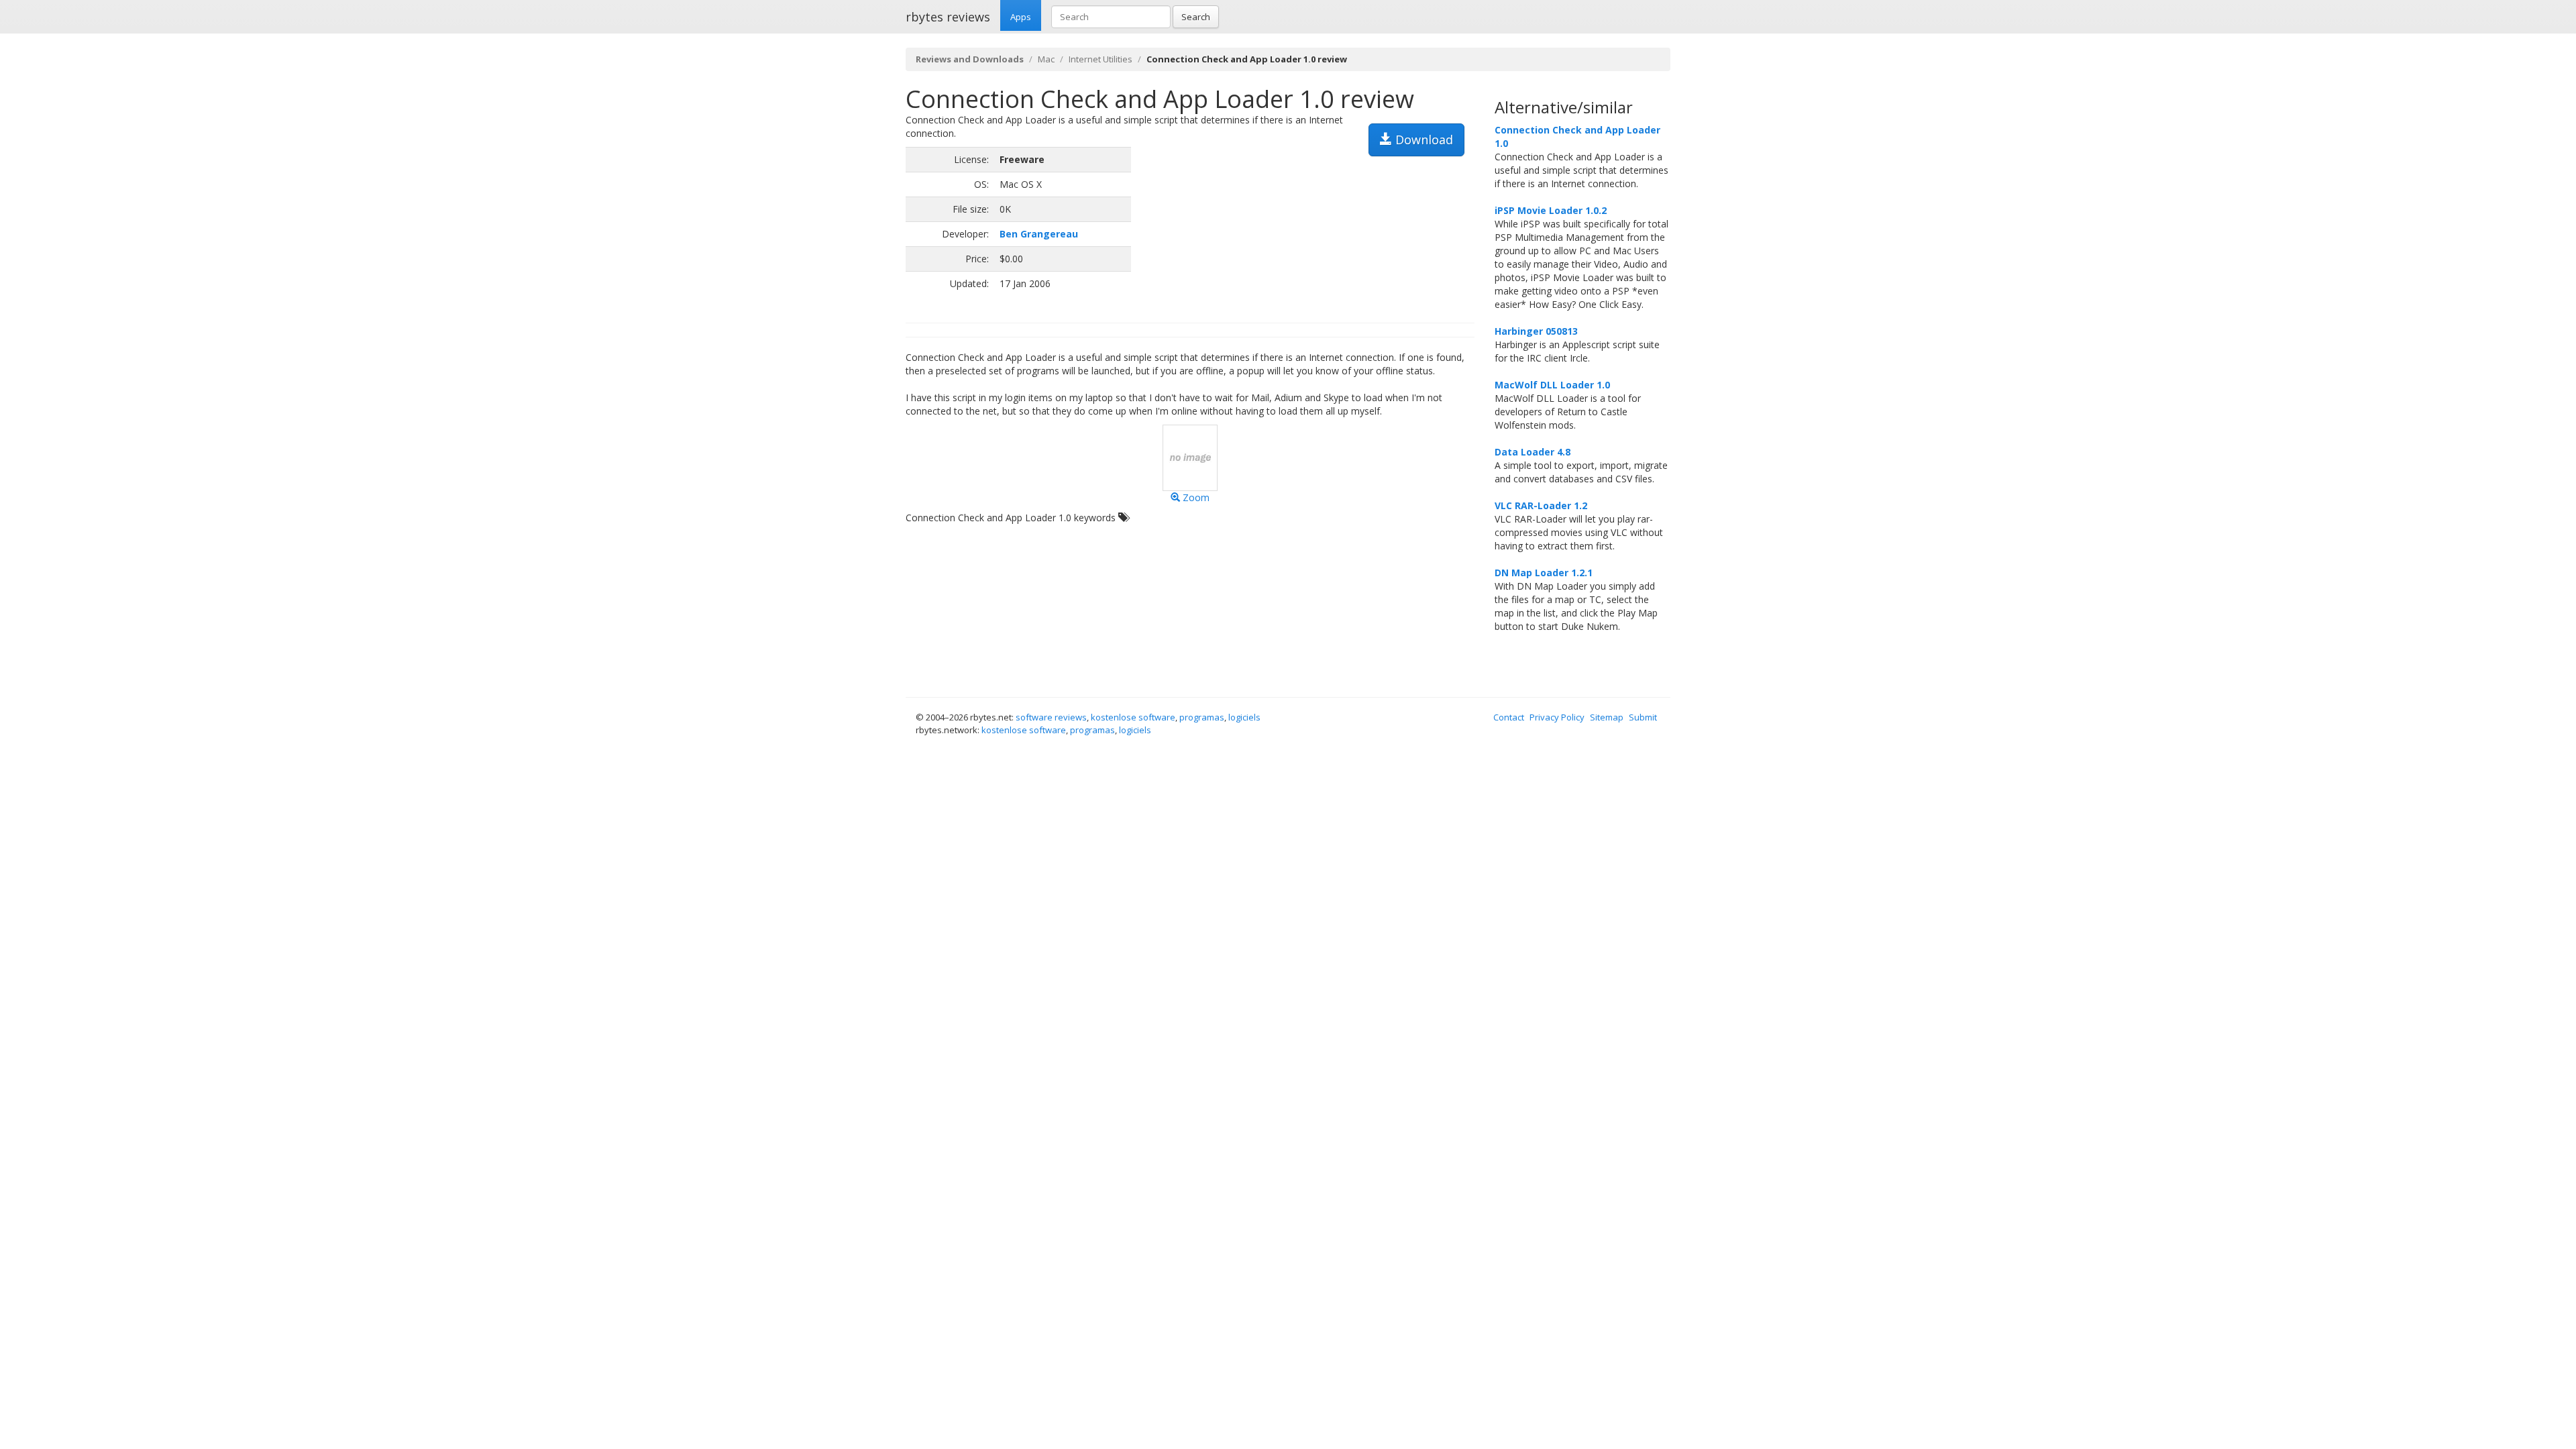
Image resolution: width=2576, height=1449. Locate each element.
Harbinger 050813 (1536, 331)
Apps (1021, 17)
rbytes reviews (948, 17)
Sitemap (1607, 717)
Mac (1046, 59)
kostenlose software (1133, 717)
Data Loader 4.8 (1533, 452)
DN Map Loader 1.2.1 (1544, 573)
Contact (1509, 717)
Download (1423, 140)
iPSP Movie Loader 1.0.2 (1551, 210)
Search (1196, 17)
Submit (1643, 717)
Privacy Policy (1557, 717)
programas (1202, 717)
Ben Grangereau (1039, 234)
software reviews (1051, 717)
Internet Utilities (1101, 59)
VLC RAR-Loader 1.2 (1541, 505)
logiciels (1244, 717)
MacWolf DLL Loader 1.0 (1552, 385)
